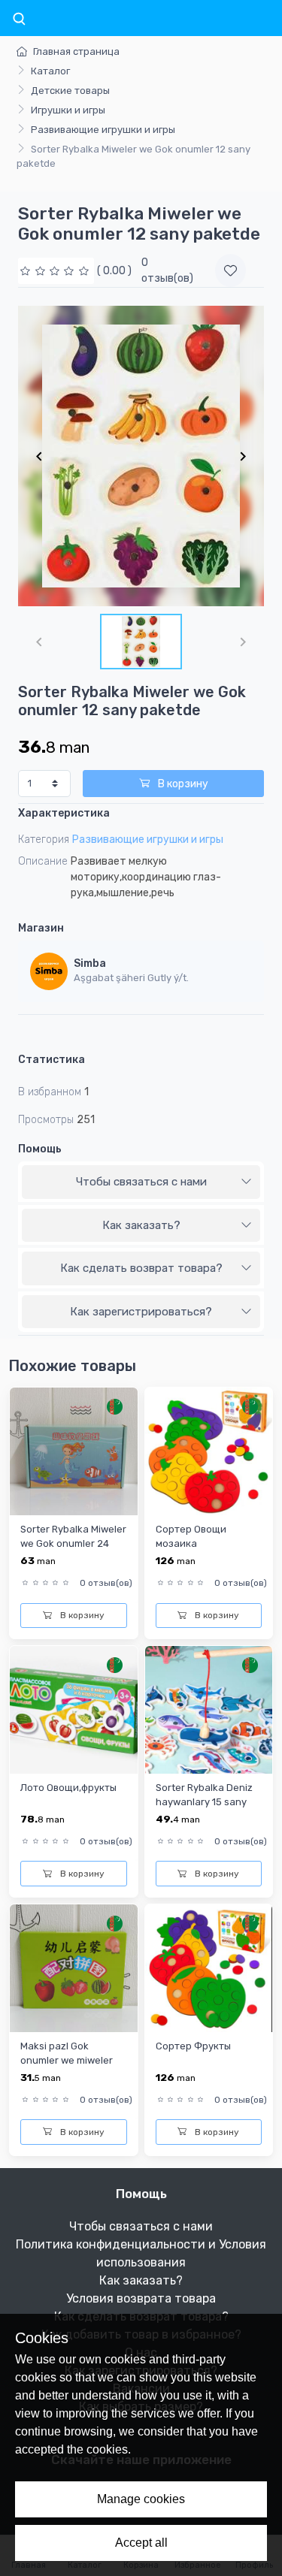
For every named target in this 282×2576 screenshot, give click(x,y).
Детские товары (70, 91)
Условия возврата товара (141, 2298)
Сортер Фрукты (193, 2046)
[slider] (56, 271)
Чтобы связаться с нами (141, 1182)
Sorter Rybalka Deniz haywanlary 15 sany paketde (204, 1802)
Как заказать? (141, 1225)
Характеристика (64, 813)
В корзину (182, 784)
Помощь (40, 1149)
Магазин (41, 928)
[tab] (141, 1182)
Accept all (141, 2543)
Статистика (52, 1060)
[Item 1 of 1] (141, 456)
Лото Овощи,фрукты (68, 1788)
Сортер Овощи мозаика (191, 1536)
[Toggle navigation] (19, 20)
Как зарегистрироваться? (141, 1312)
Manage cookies (141, 2499)
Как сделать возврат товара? (141, 1268)
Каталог (50, 71)
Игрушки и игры (68, 110)
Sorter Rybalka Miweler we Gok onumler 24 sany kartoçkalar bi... (73, 1544)
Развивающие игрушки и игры (103, 130)
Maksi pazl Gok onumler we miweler (67, 2053)
